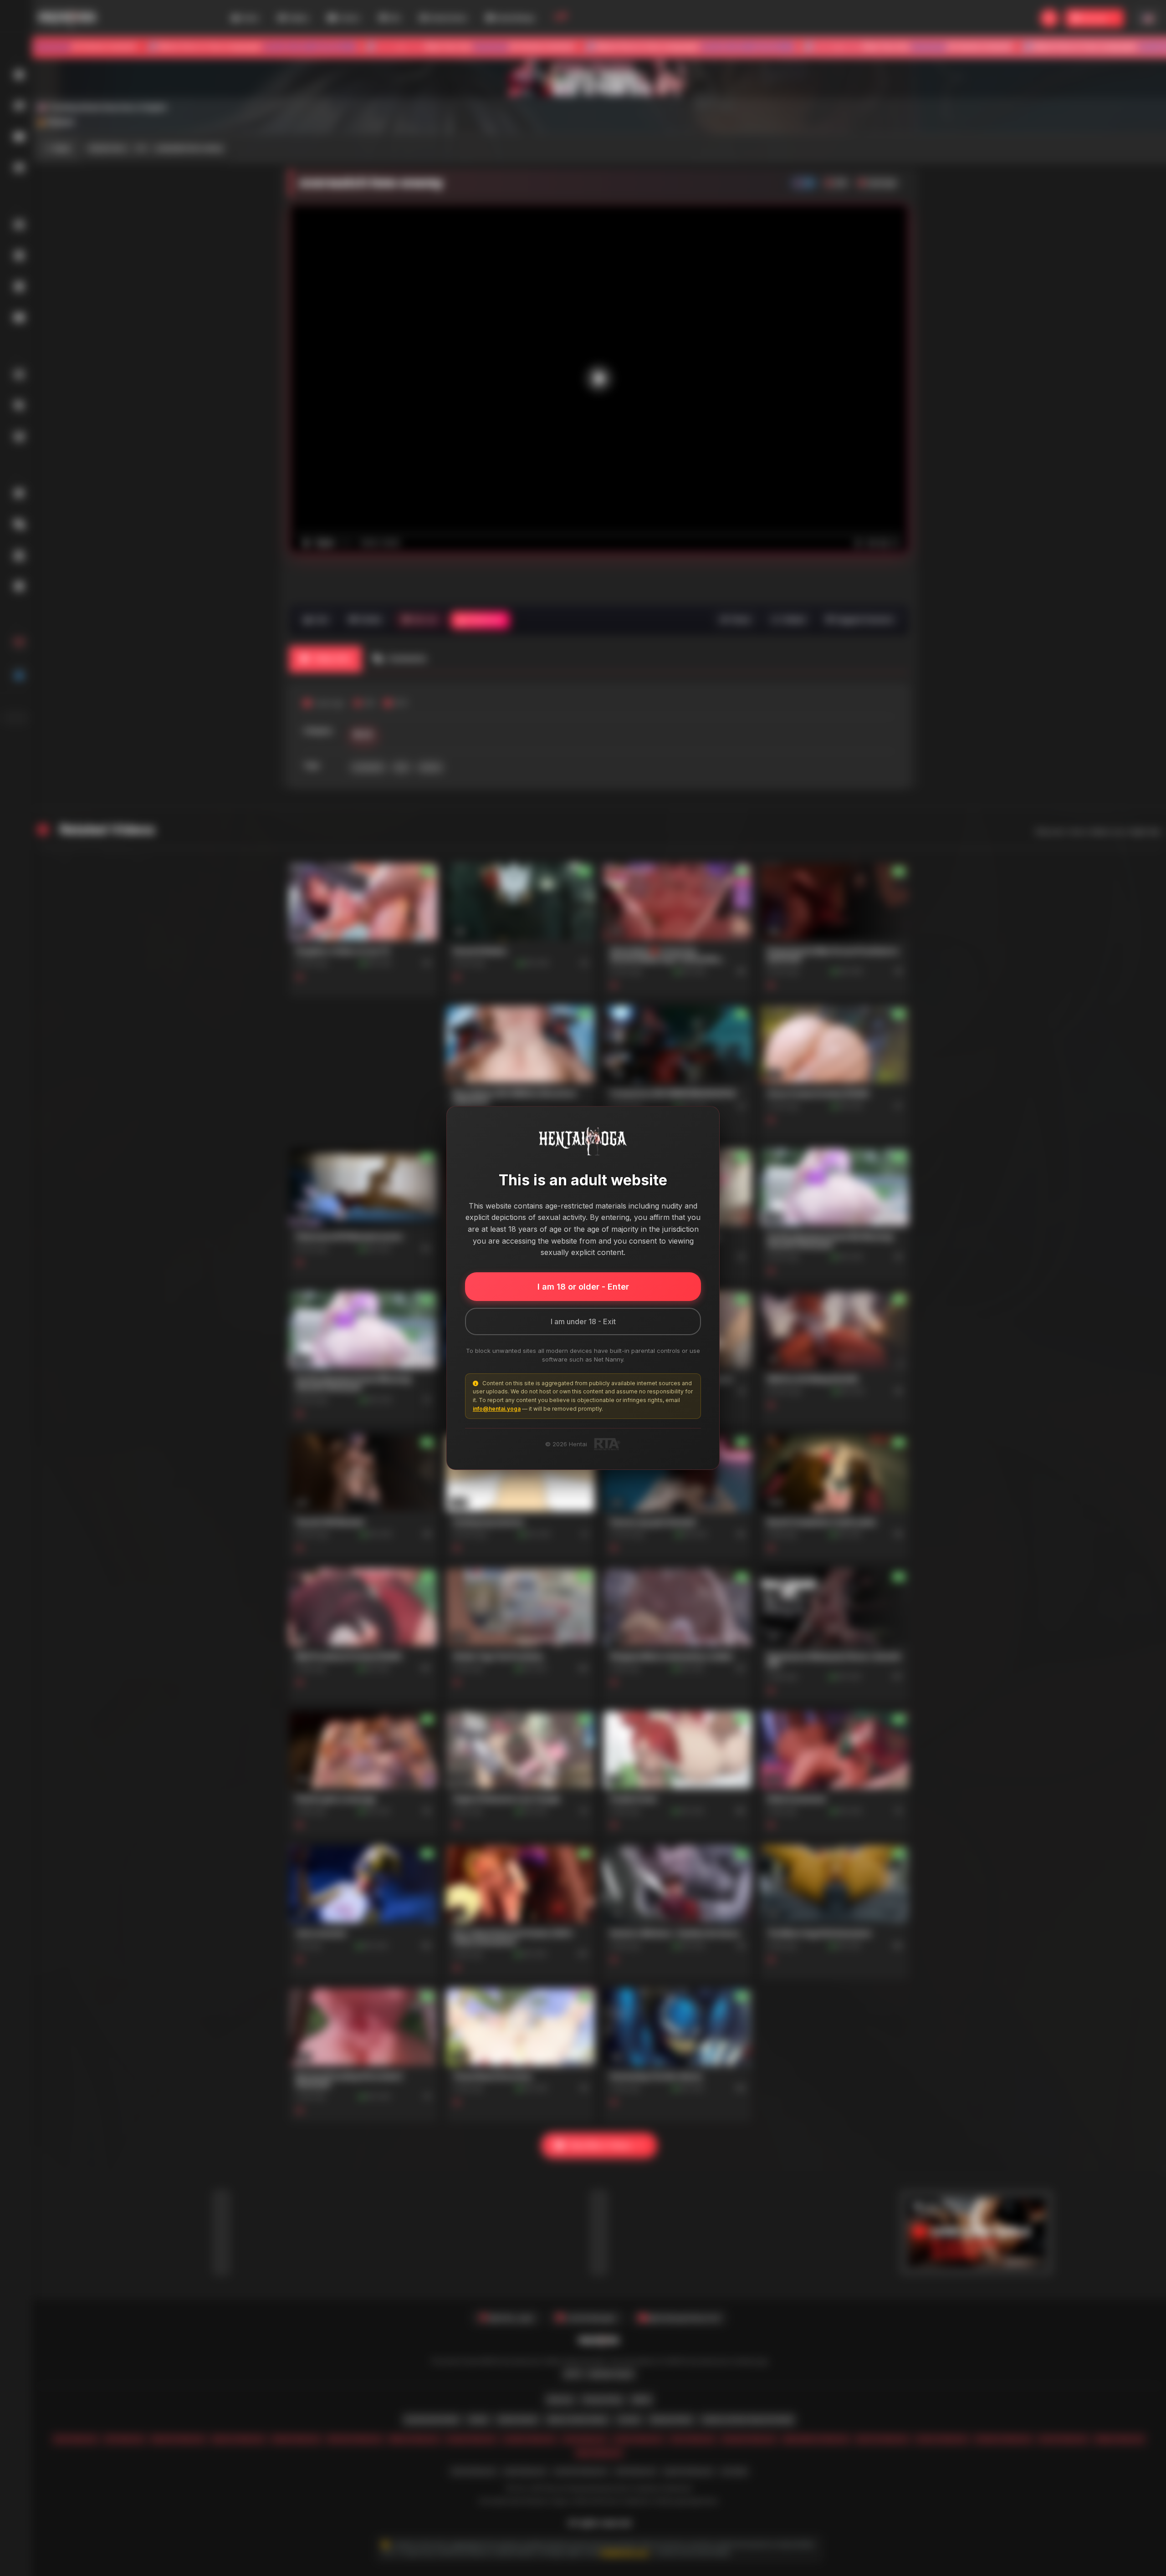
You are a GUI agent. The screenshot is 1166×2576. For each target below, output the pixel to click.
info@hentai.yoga (497, 1409)
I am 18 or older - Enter (583, 1287)
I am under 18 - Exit (583, 1321)
